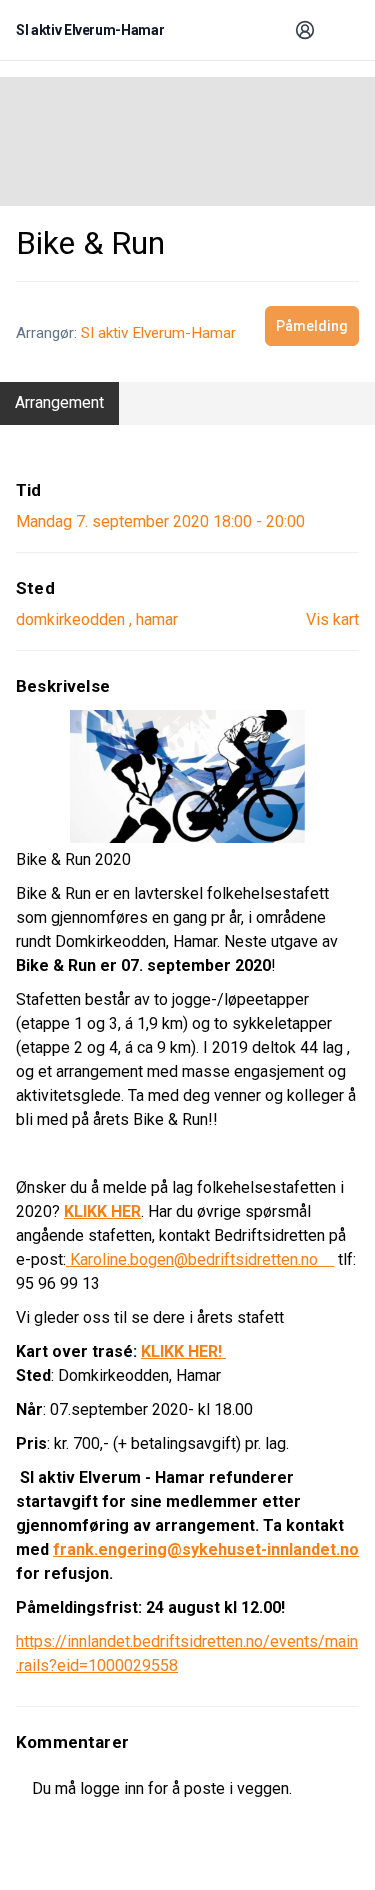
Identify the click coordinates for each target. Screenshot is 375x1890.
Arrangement (59, 402)
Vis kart (332, 619)
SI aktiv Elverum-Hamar (158, 333)
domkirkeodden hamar (97, 619)
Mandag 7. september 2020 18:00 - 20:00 (160, 521)
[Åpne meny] (341, 30)
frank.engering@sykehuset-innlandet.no (206, 1549)
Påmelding (312, 326)
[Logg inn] (305, 30)
